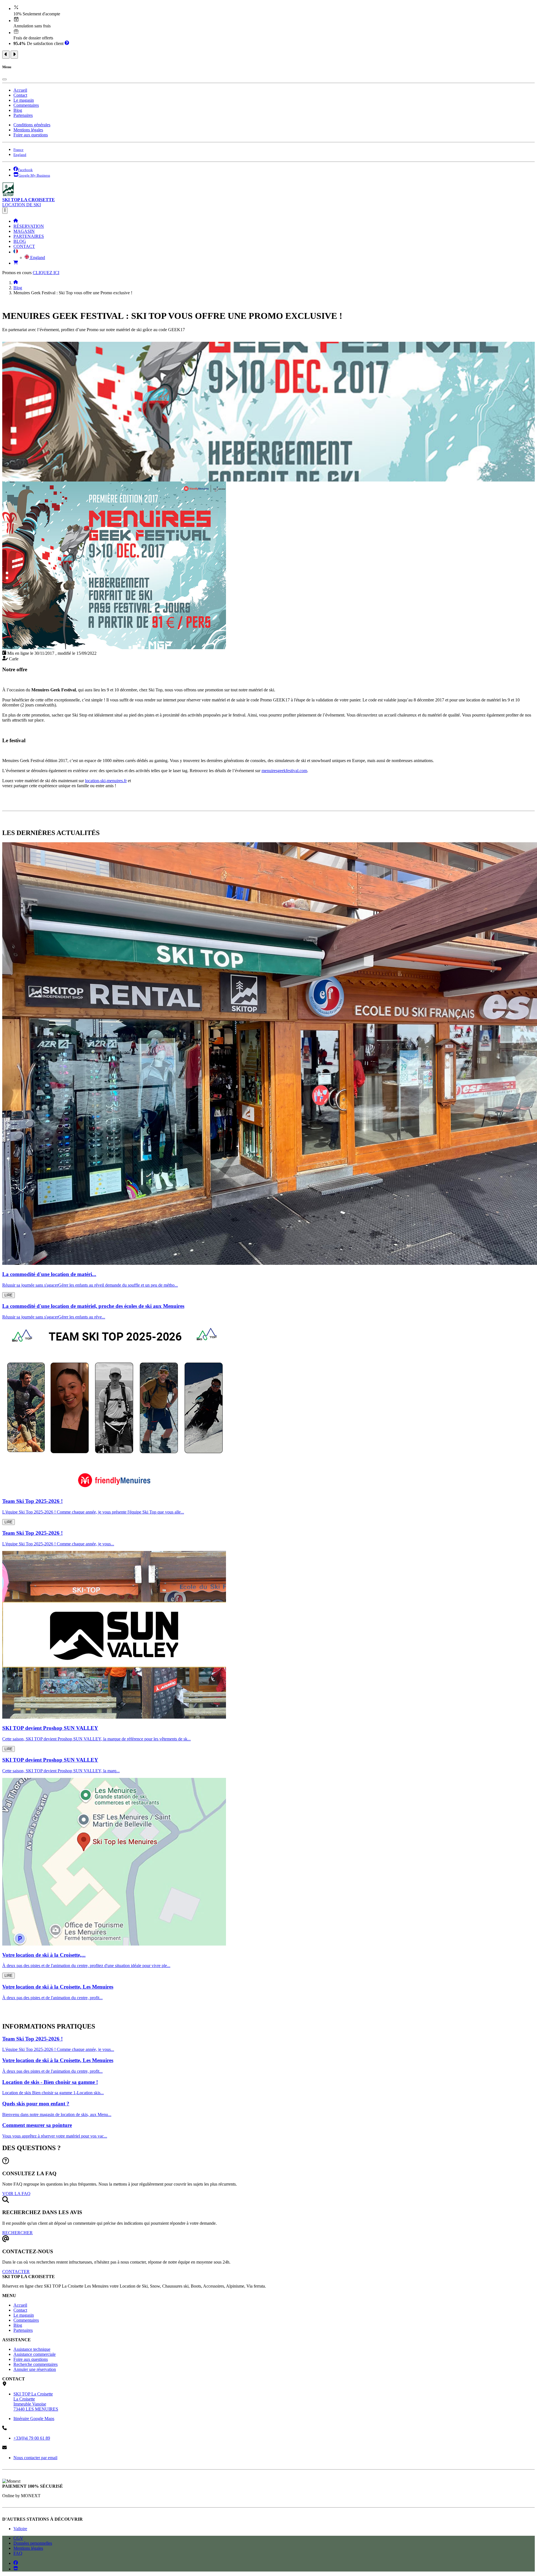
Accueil (20, 90)
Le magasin (24, 100)
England (37, 258)
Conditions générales (32, 125)
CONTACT (24, 246)
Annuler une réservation (35, 2369)
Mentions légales (28, 130)
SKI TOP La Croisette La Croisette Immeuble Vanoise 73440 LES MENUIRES (36, 2401)
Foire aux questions (31, 135)
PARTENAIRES (29, 236)
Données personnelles (33, 2543)
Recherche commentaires (36, 2364)
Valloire (20, 2529)
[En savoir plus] (67, 43)
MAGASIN (24, 231)
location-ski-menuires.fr (106, 781)
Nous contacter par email (35, 2458)
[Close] (4, 79)
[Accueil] (16, 221)
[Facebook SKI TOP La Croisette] (16, 2563)
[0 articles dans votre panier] (16, 263)
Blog (18, 110)
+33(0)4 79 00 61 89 (32, 2438)
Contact (20, 95)
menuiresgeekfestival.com (284, 771)
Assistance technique (32, 2349)
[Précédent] (6, 55)
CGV (18, 2538)
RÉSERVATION (29, 226)
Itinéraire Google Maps (34, 2419)
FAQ (18, 2553)
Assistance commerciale (35, 2354)
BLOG (20, 241)
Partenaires (23, 115)
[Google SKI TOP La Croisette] (16, 2569)
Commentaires (26, 105)
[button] (16, 252)
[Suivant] (14, 55)
